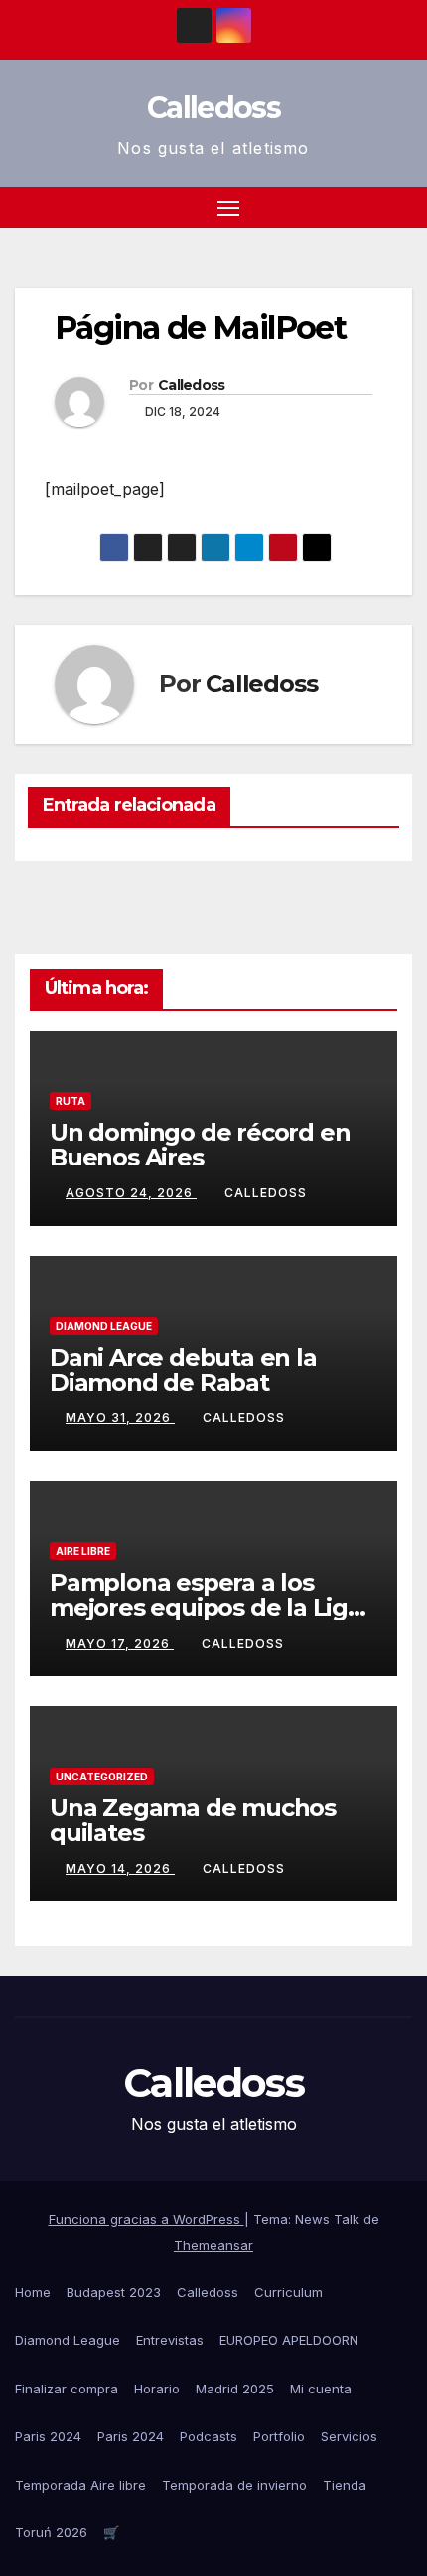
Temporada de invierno (234, 2485)
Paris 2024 (48, 2436)
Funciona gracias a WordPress (146, 2219)
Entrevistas (170, 2340)
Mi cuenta (321, 2389)
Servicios (349, 2436)
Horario (157, 2389)
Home (33, 2292)
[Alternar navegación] (228, 208)
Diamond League (104, 1326)
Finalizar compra (67, 2389)
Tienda (345, 2485)
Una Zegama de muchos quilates (193, 1820)
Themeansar (213, 2245)
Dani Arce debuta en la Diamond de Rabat (183, 1370)
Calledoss (213, 108)
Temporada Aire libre (80, 2485)
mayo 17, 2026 (120, 1643)
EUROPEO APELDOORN (289, 2340)
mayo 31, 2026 (120, 1418)
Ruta (71, 1101)
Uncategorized (102, 1777)
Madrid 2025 (235, 2389)
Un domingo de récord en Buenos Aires (200, 1145)
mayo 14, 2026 (120, 1868)
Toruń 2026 (51, 2532)
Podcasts (209, 2436)
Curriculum (288, 2292)
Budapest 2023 (114, 2292)
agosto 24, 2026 (131, 1193)
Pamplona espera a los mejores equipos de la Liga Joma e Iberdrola (206, 1607)
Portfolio (279, 2436)
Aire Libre (83, 1551)
